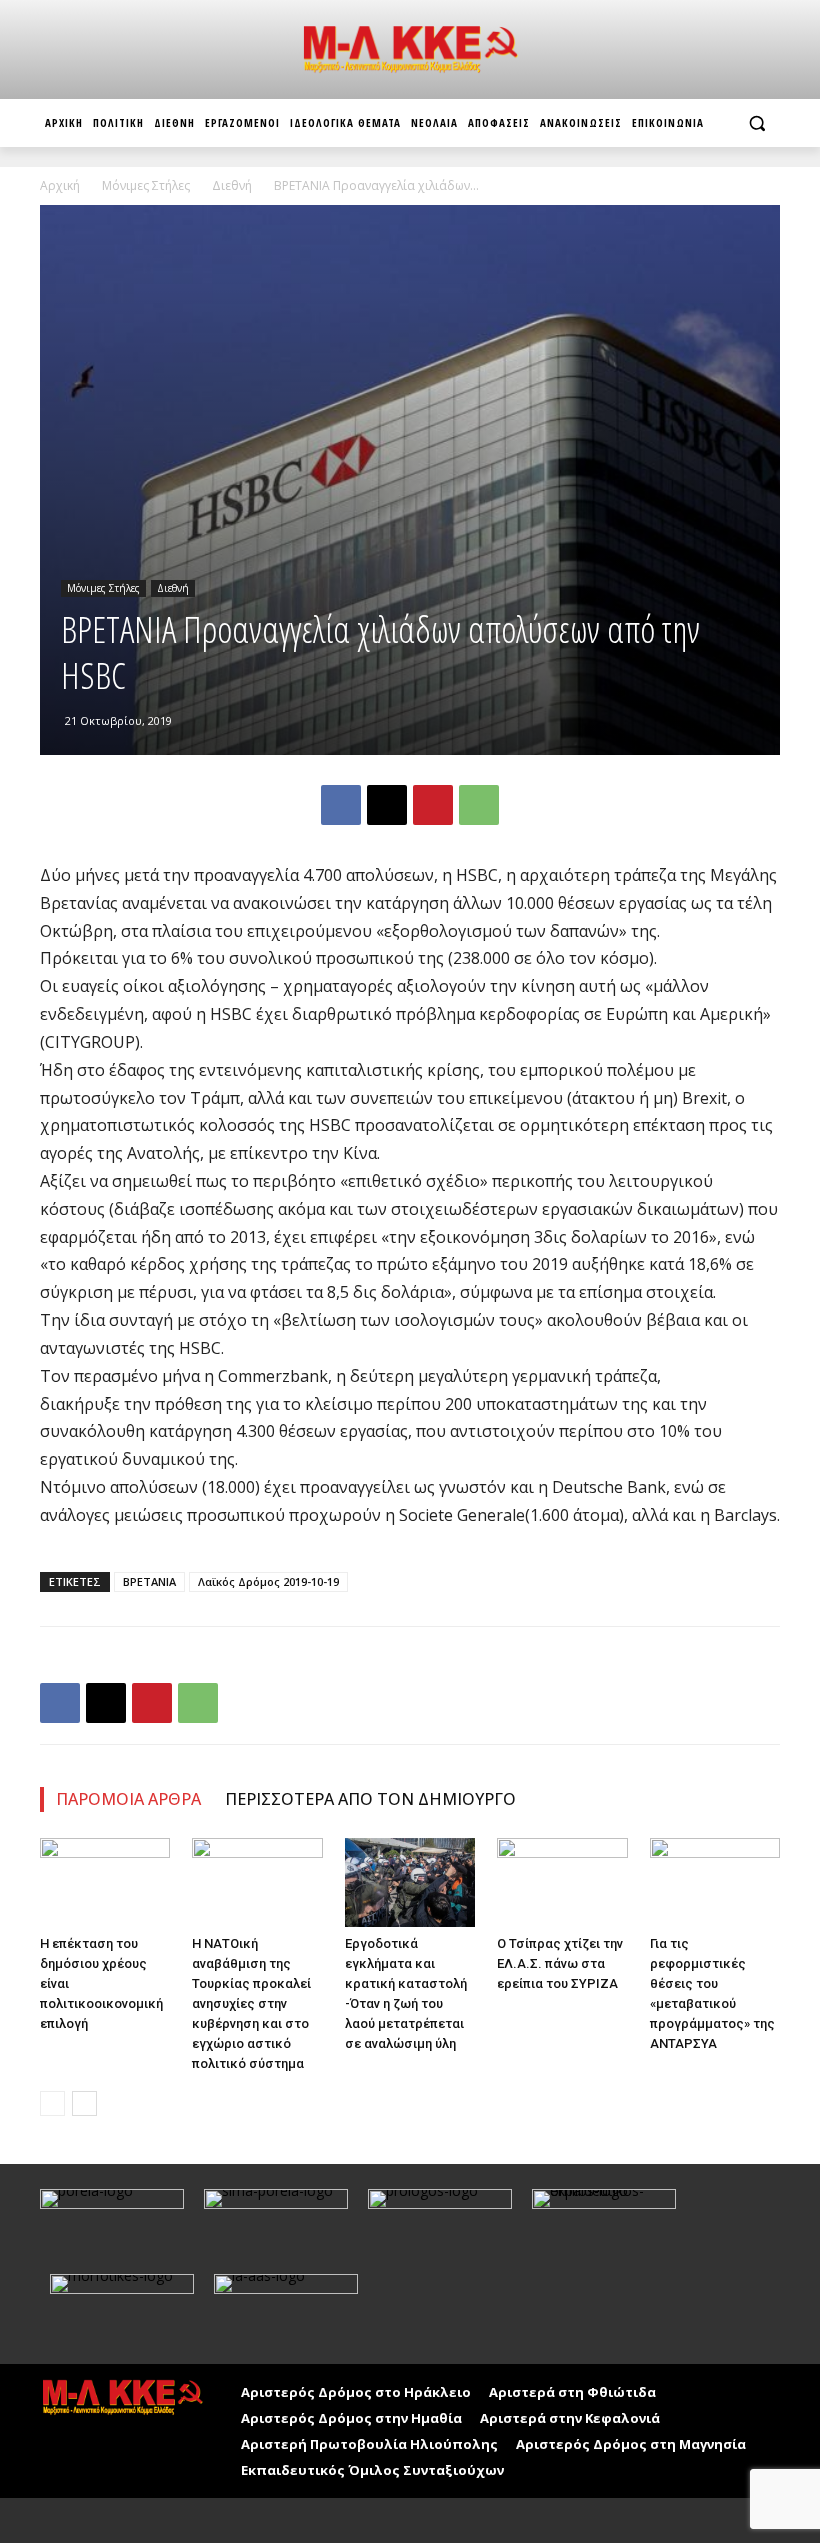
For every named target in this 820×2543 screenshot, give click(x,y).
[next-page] (84, 2103)
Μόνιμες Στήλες (146, 185)
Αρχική (60, 185)
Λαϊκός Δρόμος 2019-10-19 (268, 1581)
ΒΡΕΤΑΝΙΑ (149, 1581)
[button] (756, 123)
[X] (387, 805)
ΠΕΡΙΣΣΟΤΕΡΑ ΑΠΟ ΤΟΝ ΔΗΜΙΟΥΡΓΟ (370, 1799)
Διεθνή (232, 185)
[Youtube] (102, 2520)
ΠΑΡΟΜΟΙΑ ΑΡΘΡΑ (128, 1799)
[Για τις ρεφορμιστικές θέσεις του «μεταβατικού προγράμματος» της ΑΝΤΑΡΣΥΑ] (715, 1883)
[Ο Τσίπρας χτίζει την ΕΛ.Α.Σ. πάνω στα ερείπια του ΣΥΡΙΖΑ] (562, 1883)
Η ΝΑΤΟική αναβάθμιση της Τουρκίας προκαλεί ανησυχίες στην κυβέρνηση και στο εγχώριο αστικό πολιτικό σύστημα (251, 2003)
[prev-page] (52, 2103)
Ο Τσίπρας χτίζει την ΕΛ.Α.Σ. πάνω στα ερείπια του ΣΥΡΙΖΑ (560, 1963)
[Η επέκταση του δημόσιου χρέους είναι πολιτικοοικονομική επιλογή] (105, 1883)
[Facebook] (341, 805)
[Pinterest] (433, 805)
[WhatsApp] (479, 805)
